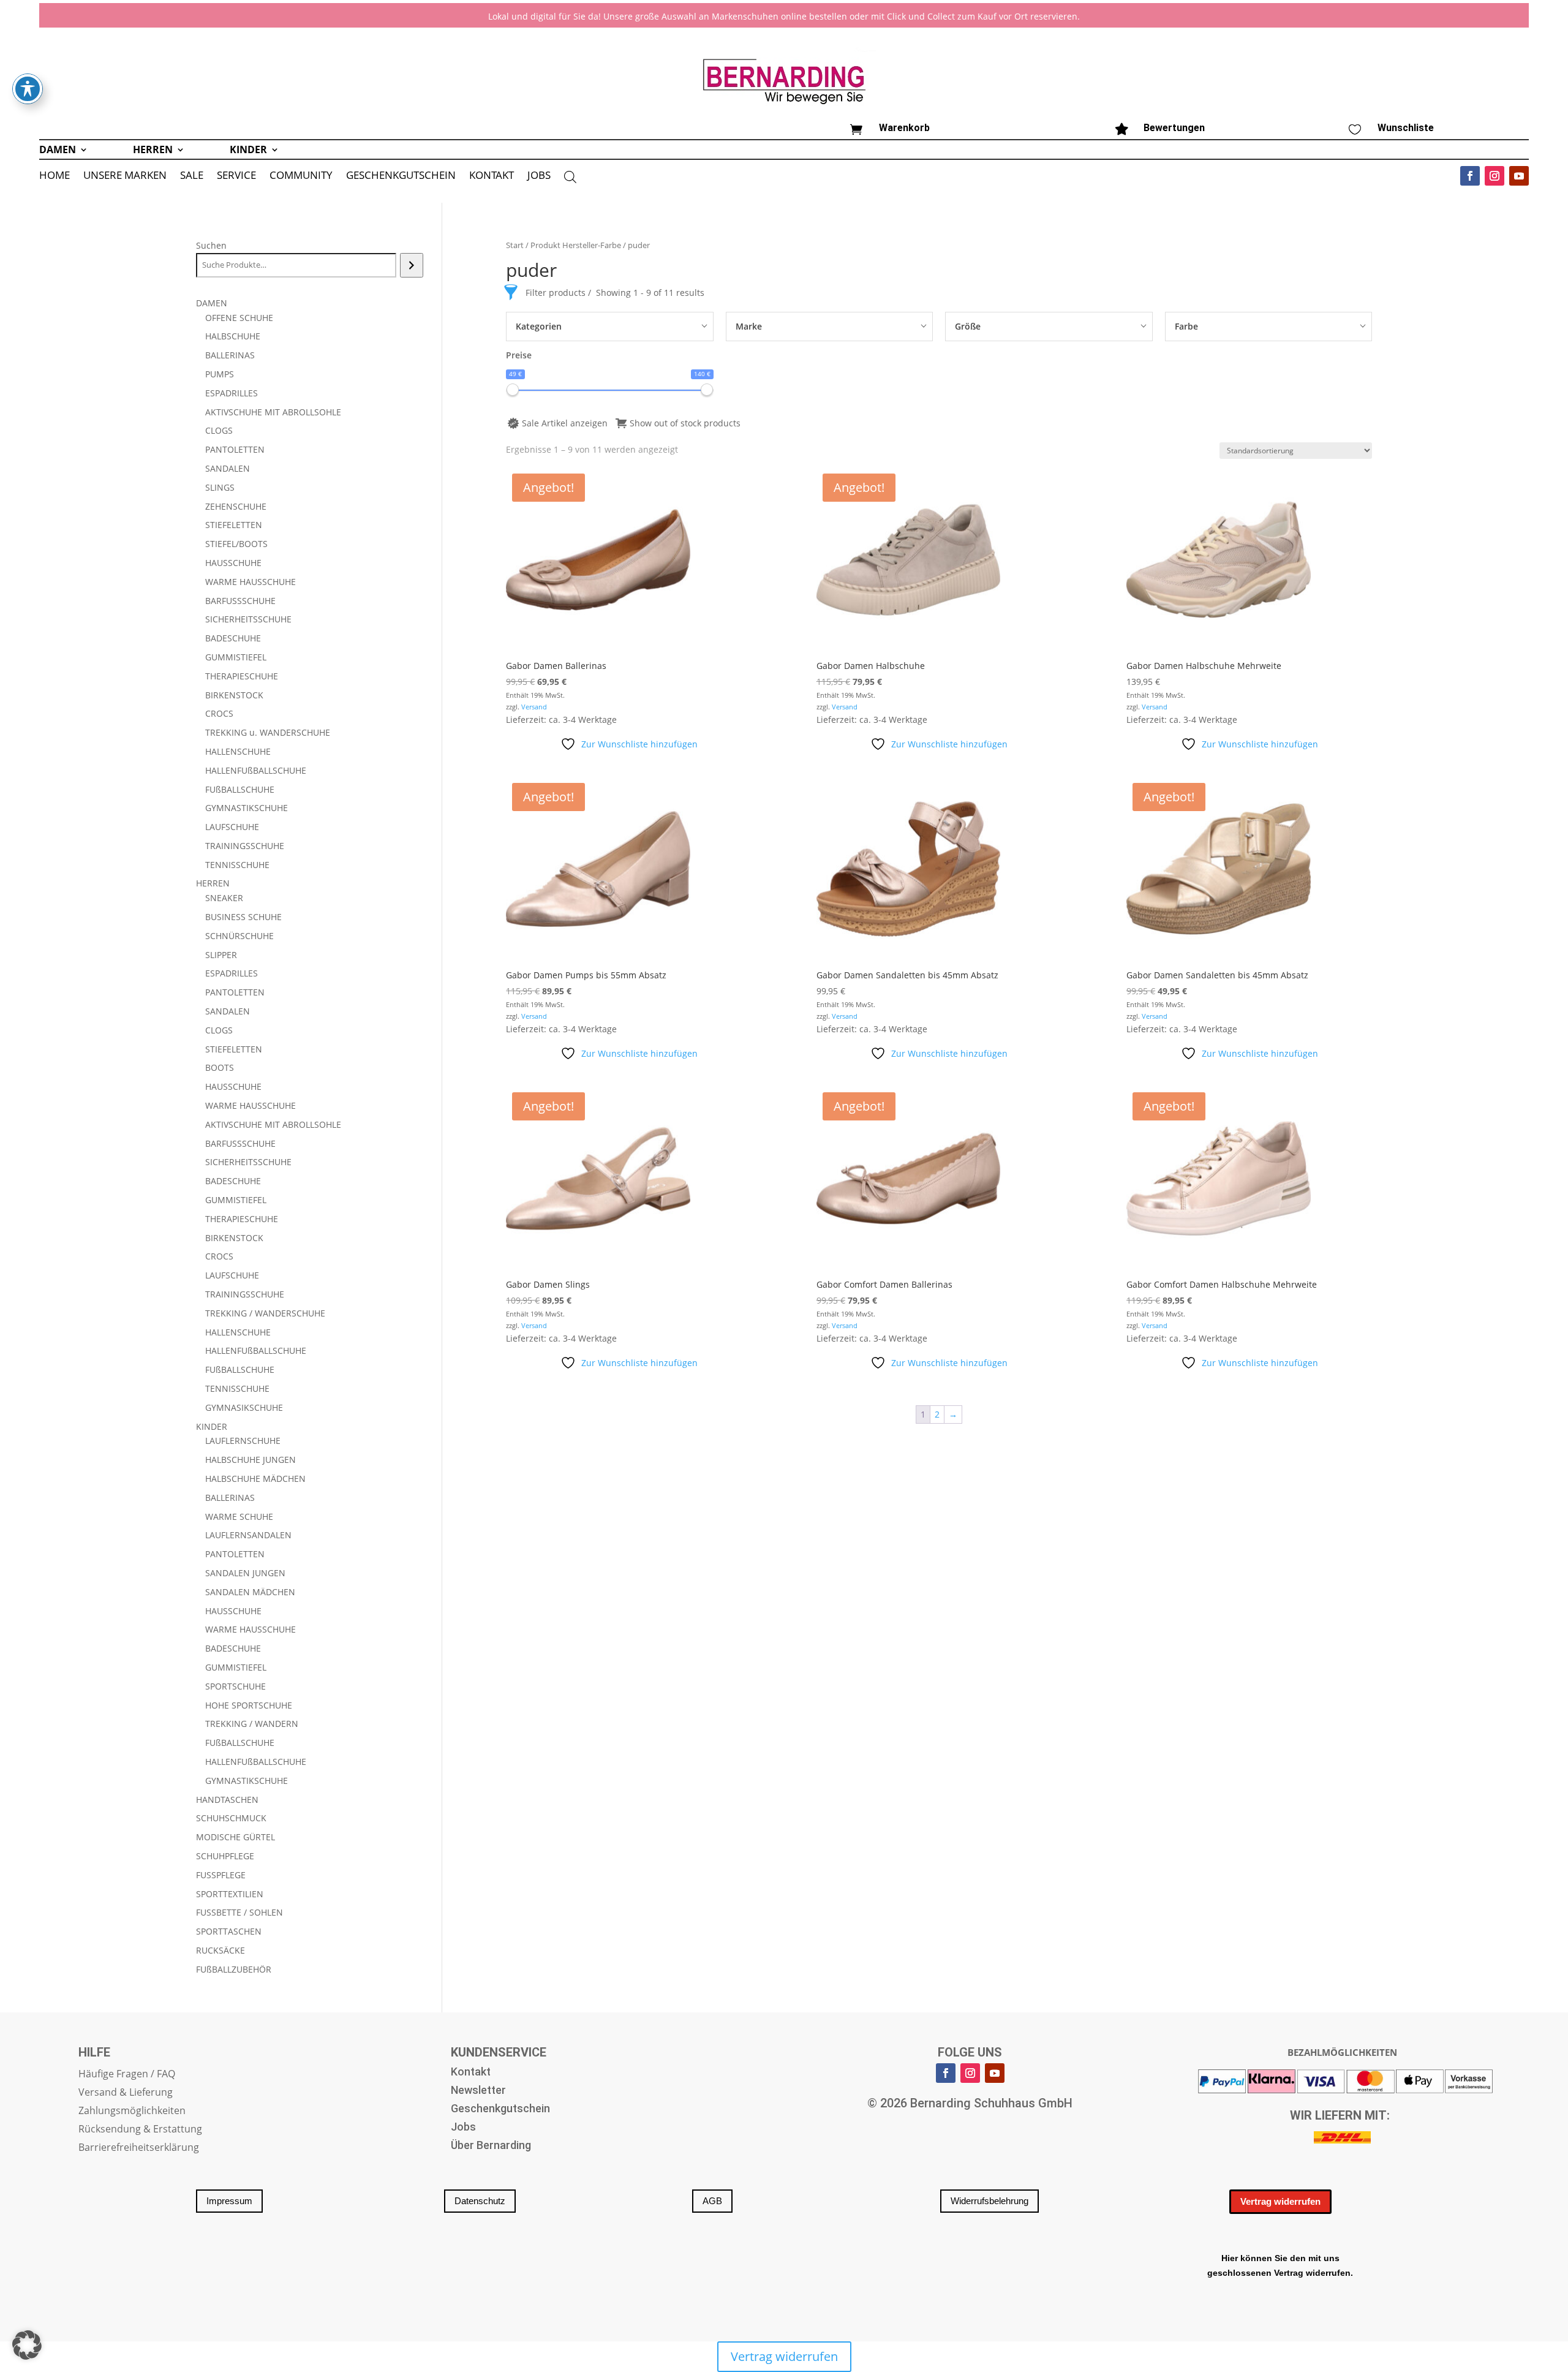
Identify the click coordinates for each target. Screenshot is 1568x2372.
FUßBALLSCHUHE (240, 789)
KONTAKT (492, 176)
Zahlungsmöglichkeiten (132, 2112)
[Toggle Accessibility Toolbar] (28, 89)
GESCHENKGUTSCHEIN (401, 176)
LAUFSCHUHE (232, 827)
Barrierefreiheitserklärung (139, 2148)
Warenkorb (904, 128)
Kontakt (471, 2073)
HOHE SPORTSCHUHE (249, 1705)
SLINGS (220, 487)
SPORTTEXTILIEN (230, 1894)
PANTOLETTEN (235, 449)
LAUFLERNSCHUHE (243, 1441)
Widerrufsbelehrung (989, 2201)
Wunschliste (1406, 128)
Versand (534, 707)
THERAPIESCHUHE (242, 676)
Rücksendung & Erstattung (140, 2130)
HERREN (153, 151)
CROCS (219, 713)
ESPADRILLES (232, 393)
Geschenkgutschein (500, 2109)
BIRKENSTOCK (234, 695)
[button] (27, 2345)
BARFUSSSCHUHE (240, 601)
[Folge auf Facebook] (1470, 176)
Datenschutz (480, 2201)
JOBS (539, 176)
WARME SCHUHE (239, 1516)
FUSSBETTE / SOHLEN (239, 1912)
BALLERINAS (230, 355)
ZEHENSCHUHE (236, 506)
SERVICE (236, 176)
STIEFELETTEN (234, 525)
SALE (192, 176)
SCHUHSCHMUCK (231, 1818)
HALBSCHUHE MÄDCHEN (255, 1479)
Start (515, 245)
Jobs (463, 2128)
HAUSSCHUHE (233, 563)
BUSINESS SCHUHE (243, 917)
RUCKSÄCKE (221, 1950)
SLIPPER (221, 955)
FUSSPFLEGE (221, 1875)
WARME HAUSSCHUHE (251, 582)
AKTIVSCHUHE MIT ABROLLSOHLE (273, 412)
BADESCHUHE (233, 638)
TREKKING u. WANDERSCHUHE (268, 732)
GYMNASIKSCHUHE (244, 1407)
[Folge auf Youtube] (1519, 176)
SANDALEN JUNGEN (245, 1573)
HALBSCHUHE (233, 336)
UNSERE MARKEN (125, 176)
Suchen (211, 245)
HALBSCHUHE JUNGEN (251, 1460)
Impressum (229, 2201)
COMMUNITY (301, 176)
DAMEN (58, 151)
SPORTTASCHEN (229, 1931)
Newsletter (478, 2091)
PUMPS (220, 374)
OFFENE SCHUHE (239, 318)
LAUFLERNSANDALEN (248, 1535)
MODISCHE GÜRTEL (236, 1837)
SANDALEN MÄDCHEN (250, 1592)
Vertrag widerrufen (1280, 2201)
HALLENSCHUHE (238, 751)
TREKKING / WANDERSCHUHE (265, 1313)
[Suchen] (411, 265)
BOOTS (220, 1067)
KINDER (248, 151)
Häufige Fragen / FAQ (127, 2075)
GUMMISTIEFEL (236, 657)
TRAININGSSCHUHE (245, 846)
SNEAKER (224, 898)
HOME (55, 176)
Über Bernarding (491, 2146)
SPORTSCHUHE (236, 1686)
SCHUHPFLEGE (225, 1856)
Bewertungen (1174, 128)
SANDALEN (228, 468)
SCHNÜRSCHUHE (239, 936)
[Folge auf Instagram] (1494, 176)
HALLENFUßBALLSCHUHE (256, 770)
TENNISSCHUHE (237, 865)
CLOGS (219, 430)
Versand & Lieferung (126, 2093)
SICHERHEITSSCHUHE (248, 619)
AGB (712, 2201)
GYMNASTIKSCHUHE (247, 808)
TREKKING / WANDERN (252, 1724)
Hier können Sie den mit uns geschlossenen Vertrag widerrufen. (1280, 2265)
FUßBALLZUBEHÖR (234, 1969)
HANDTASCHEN (227, 1800)
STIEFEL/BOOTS (236, 544)
